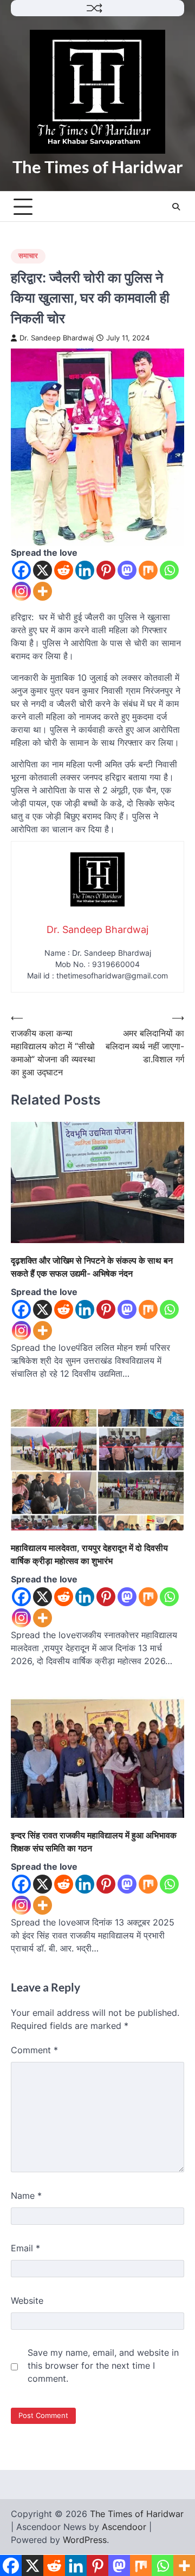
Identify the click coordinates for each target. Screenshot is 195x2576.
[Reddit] (64, 570)
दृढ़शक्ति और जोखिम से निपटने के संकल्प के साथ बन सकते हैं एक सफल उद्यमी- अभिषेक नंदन (92, 1267)
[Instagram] (21, 591)
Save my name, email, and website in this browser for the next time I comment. (103, 2365)
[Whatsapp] (169, 570)
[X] (43, 570)
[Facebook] (21, 570)
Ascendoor (124, 2527)
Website (27, 2301)
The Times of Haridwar (98, 167)
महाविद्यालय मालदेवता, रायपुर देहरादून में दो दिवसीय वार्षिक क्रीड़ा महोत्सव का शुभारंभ (89, 1554)
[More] (43, 591)
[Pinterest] (106, 570)
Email (25, 2248)
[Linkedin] (85, 570)
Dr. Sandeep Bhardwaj (57, 338)
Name (26, 2196)
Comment (34, 2050)
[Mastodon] (127, 570)
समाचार (28, 256)
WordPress (85, 2540)
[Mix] (148, 570)
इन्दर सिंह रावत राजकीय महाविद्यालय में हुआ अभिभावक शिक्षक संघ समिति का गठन (94, 1842)
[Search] (176, 207)
